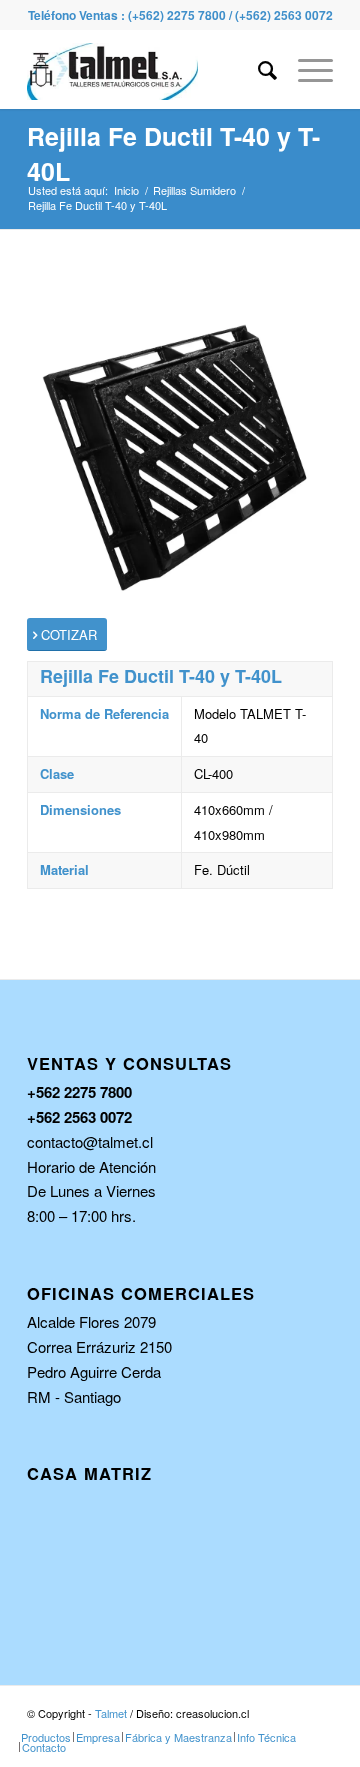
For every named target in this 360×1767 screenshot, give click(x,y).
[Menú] (305, 69)
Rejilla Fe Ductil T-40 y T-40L (173, 153)
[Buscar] (258, 69)
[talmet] (149, 69)
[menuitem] (258, 69)
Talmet (111, 1713)
